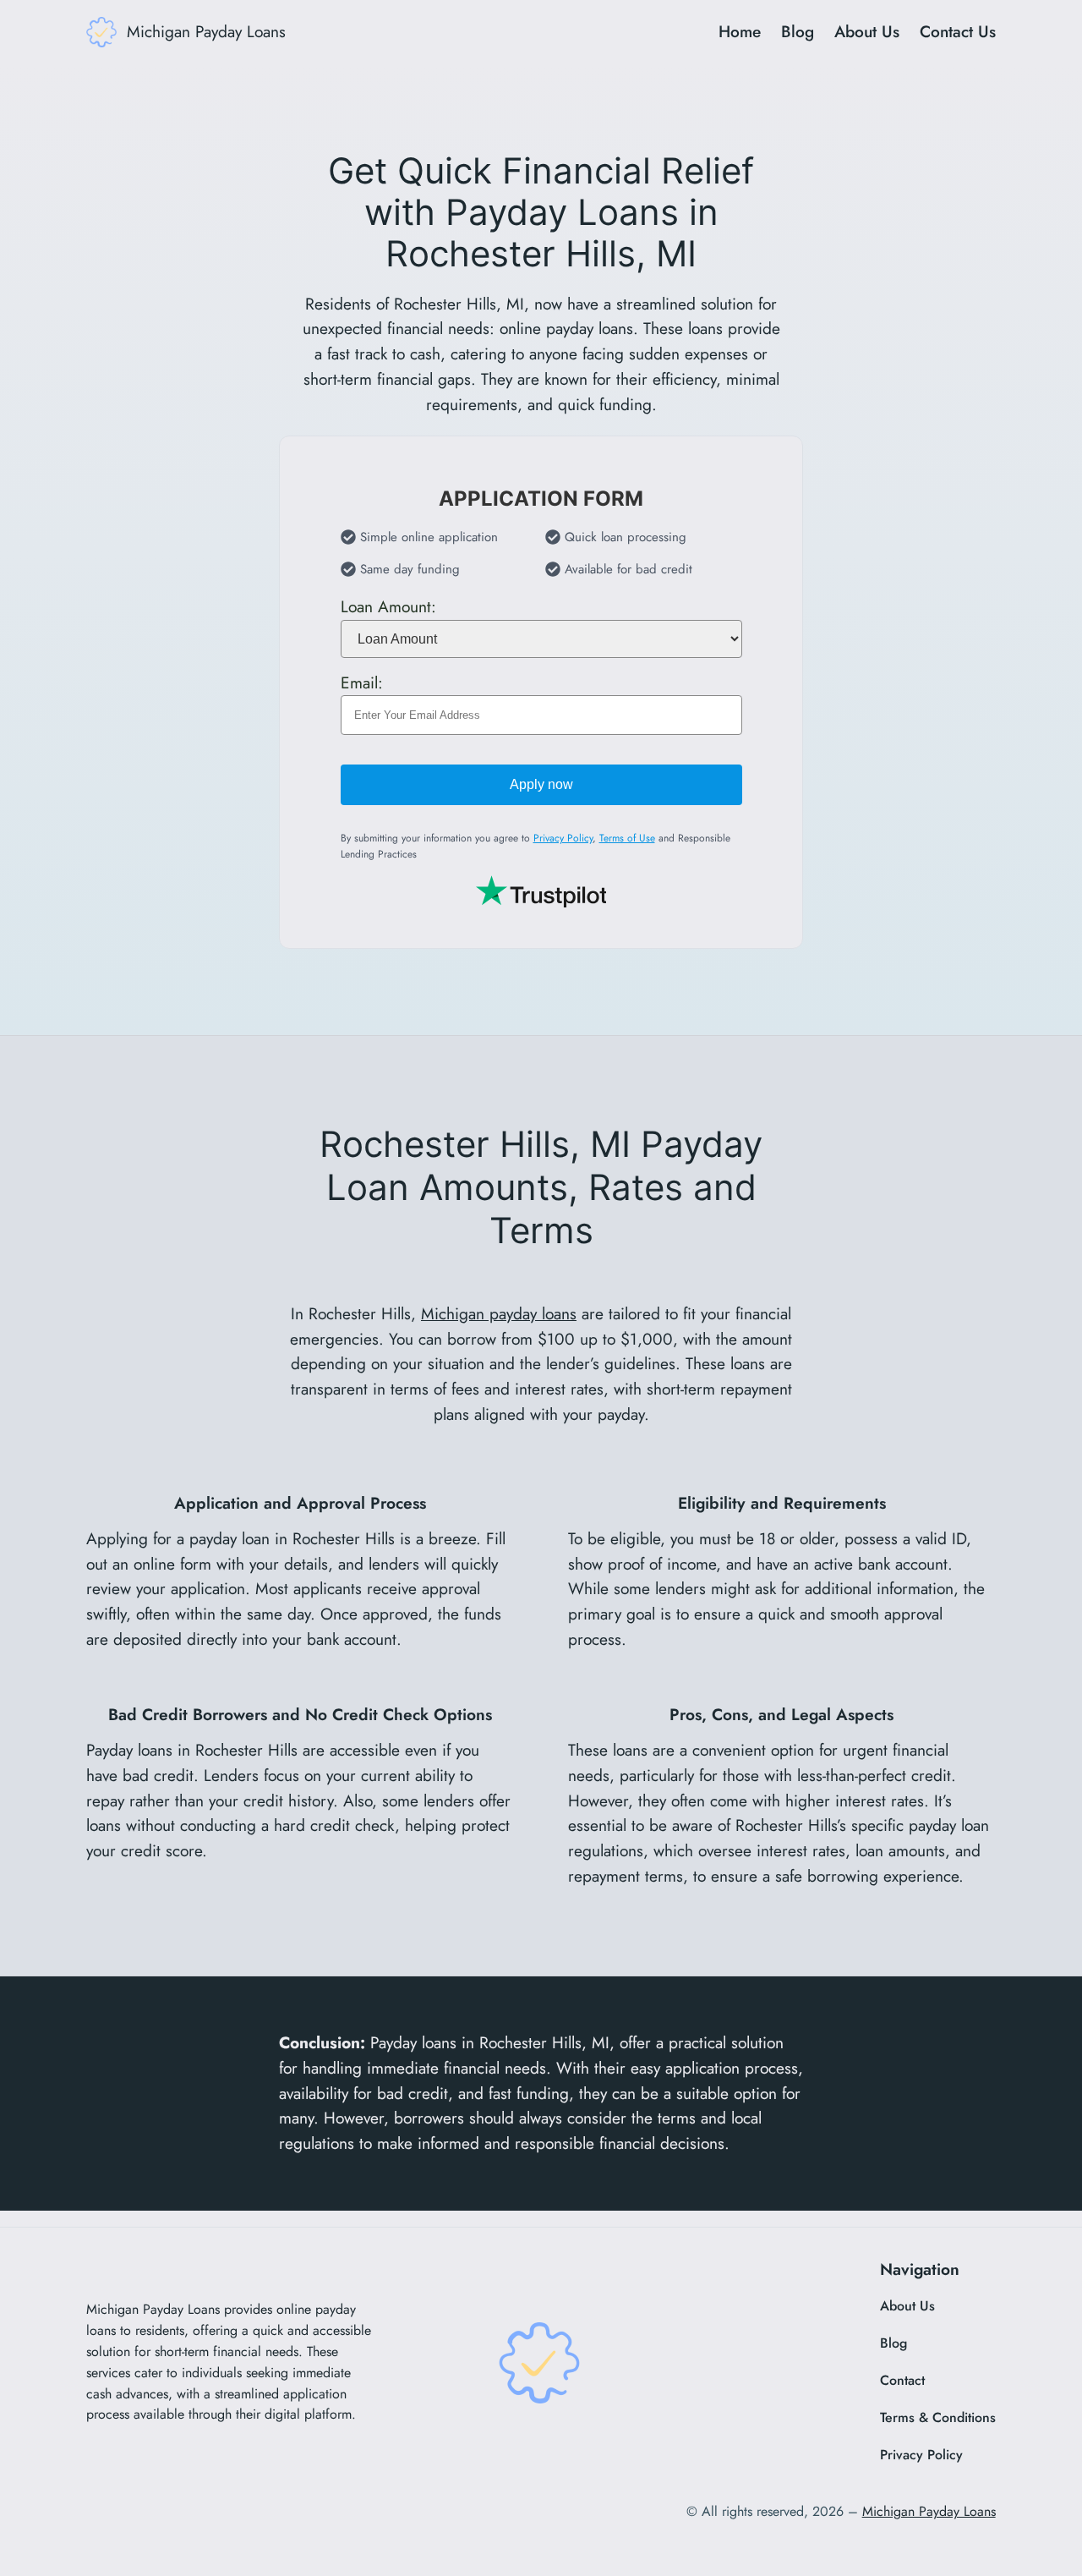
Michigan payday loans (499, 1313)
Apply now (541, 785)
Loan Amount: (388, 606)
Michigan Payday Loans (206, 31)
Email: (362, 682)
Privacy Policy (563, 839)
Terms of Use (627, 839)
